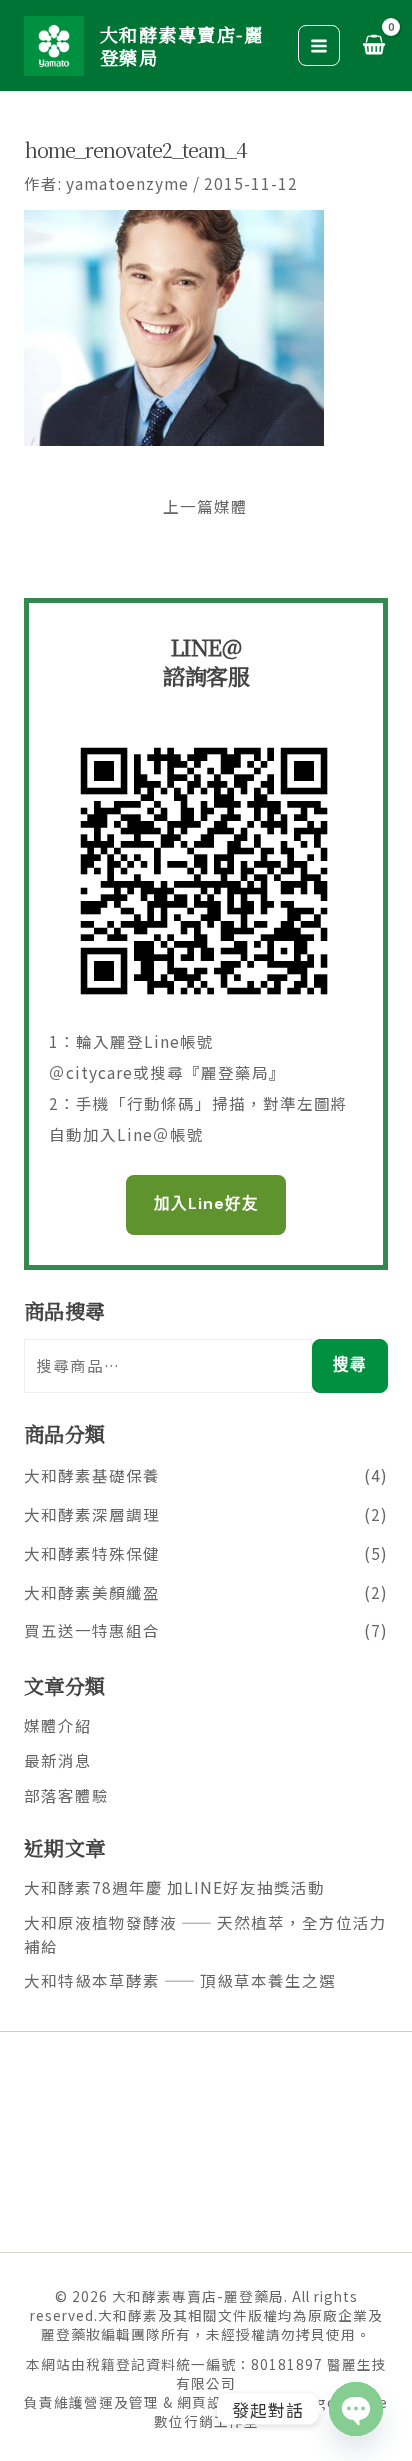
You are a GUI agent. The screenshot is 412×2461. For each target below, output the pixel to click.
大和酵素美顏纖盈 (92, 1592)
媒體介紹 (58, 1725)
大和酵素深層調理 (92, 1514)
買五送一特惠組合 (92, 1630)
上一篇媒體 (205, 507)
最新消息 (58, 1760)
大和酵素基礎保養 (92, 1475)
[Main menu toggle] (319, 46)
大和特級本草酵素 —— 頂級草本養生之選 (180, 1980)
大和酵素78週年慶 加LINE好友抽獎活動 (174, 1887)
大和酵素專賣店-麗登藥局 (182, 45)
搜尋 (350, 1365)
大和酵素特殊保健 (92, 1553)
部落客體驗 (66, 1795)
